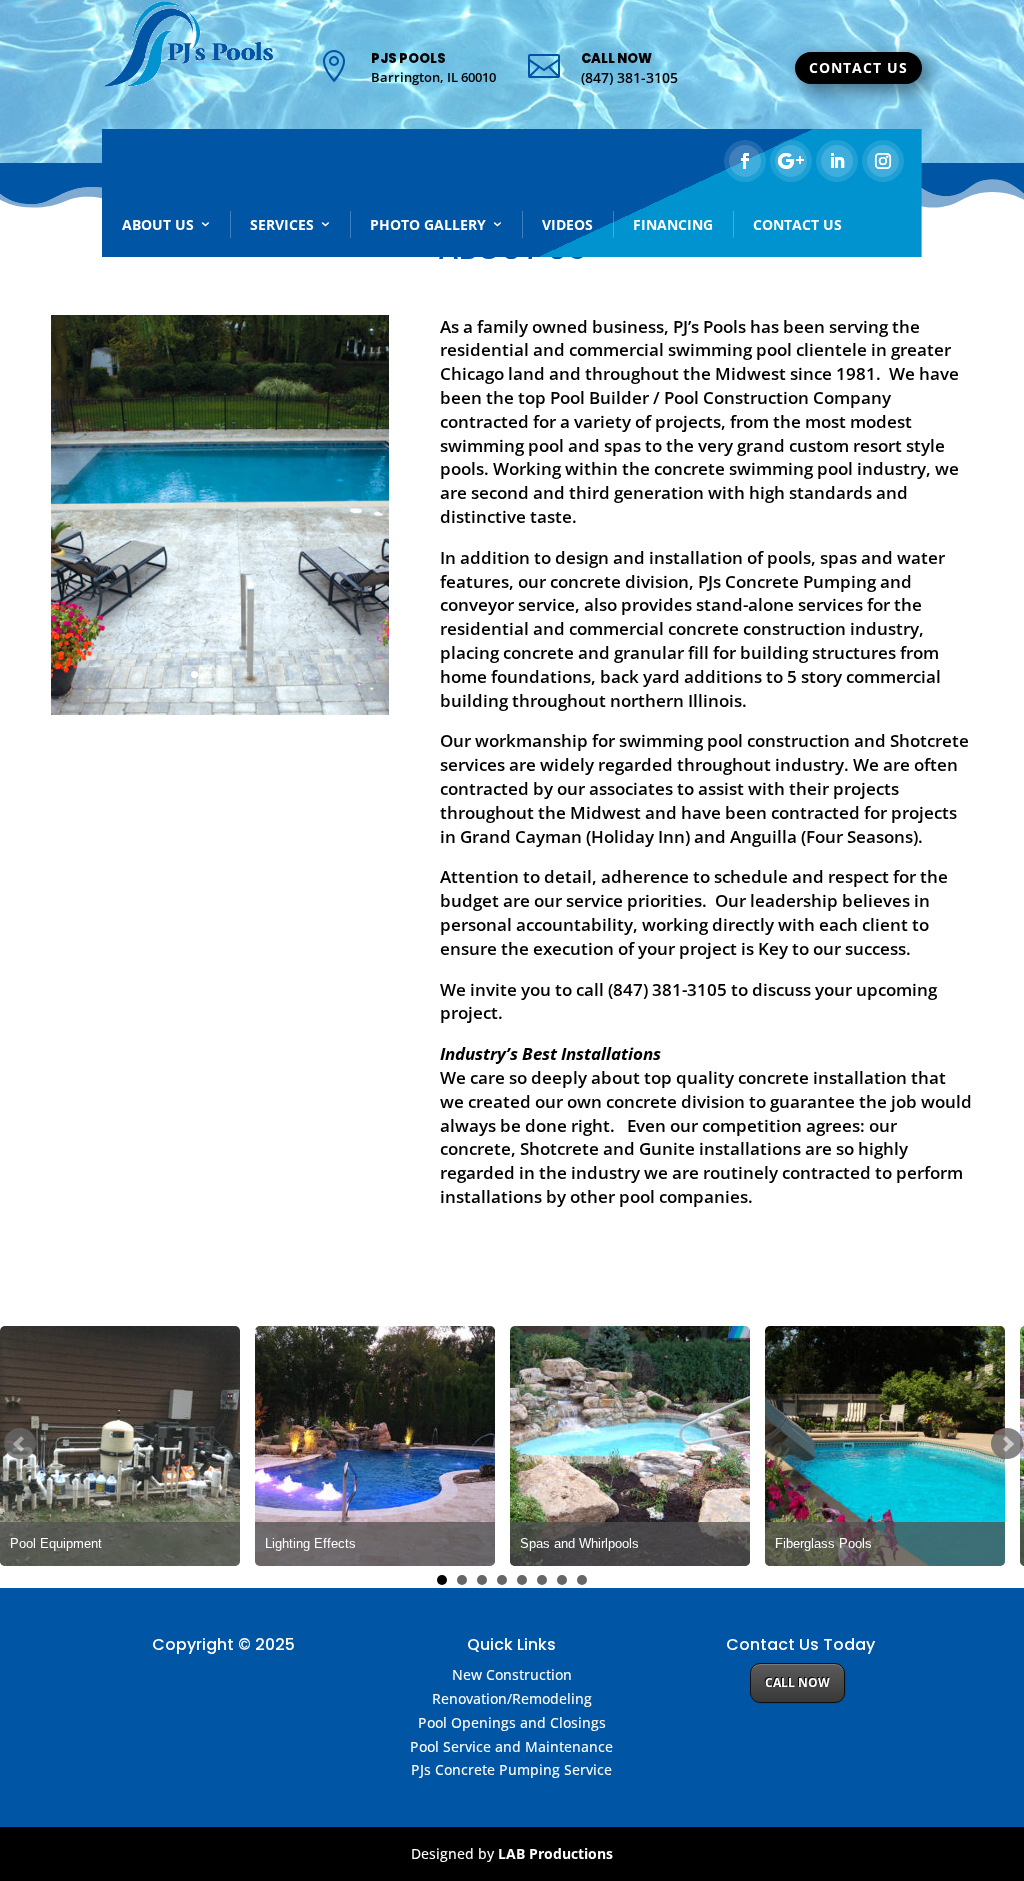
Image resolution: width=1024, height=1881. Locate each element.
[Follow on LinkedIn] (837, 161)
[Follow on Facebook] (745, 161)
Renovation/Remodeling (512, 1698)
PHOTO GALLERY (428, 224)
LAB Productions (555, 1853)
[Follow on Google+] (791, 161)
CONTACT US (858, 67)
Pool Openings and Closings (512, 1722)
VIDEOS (567, 224)
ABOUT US (158, 224)
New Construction (512, 1674)
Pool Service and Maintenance (511, 1746)
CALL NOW (797, 1682)
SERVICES (282, 224)
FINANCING (673, 224)
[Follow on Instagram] (883, 161)
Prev (20, 1444)
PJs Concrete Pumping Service (511, 1769)
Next (1007, 1444)
